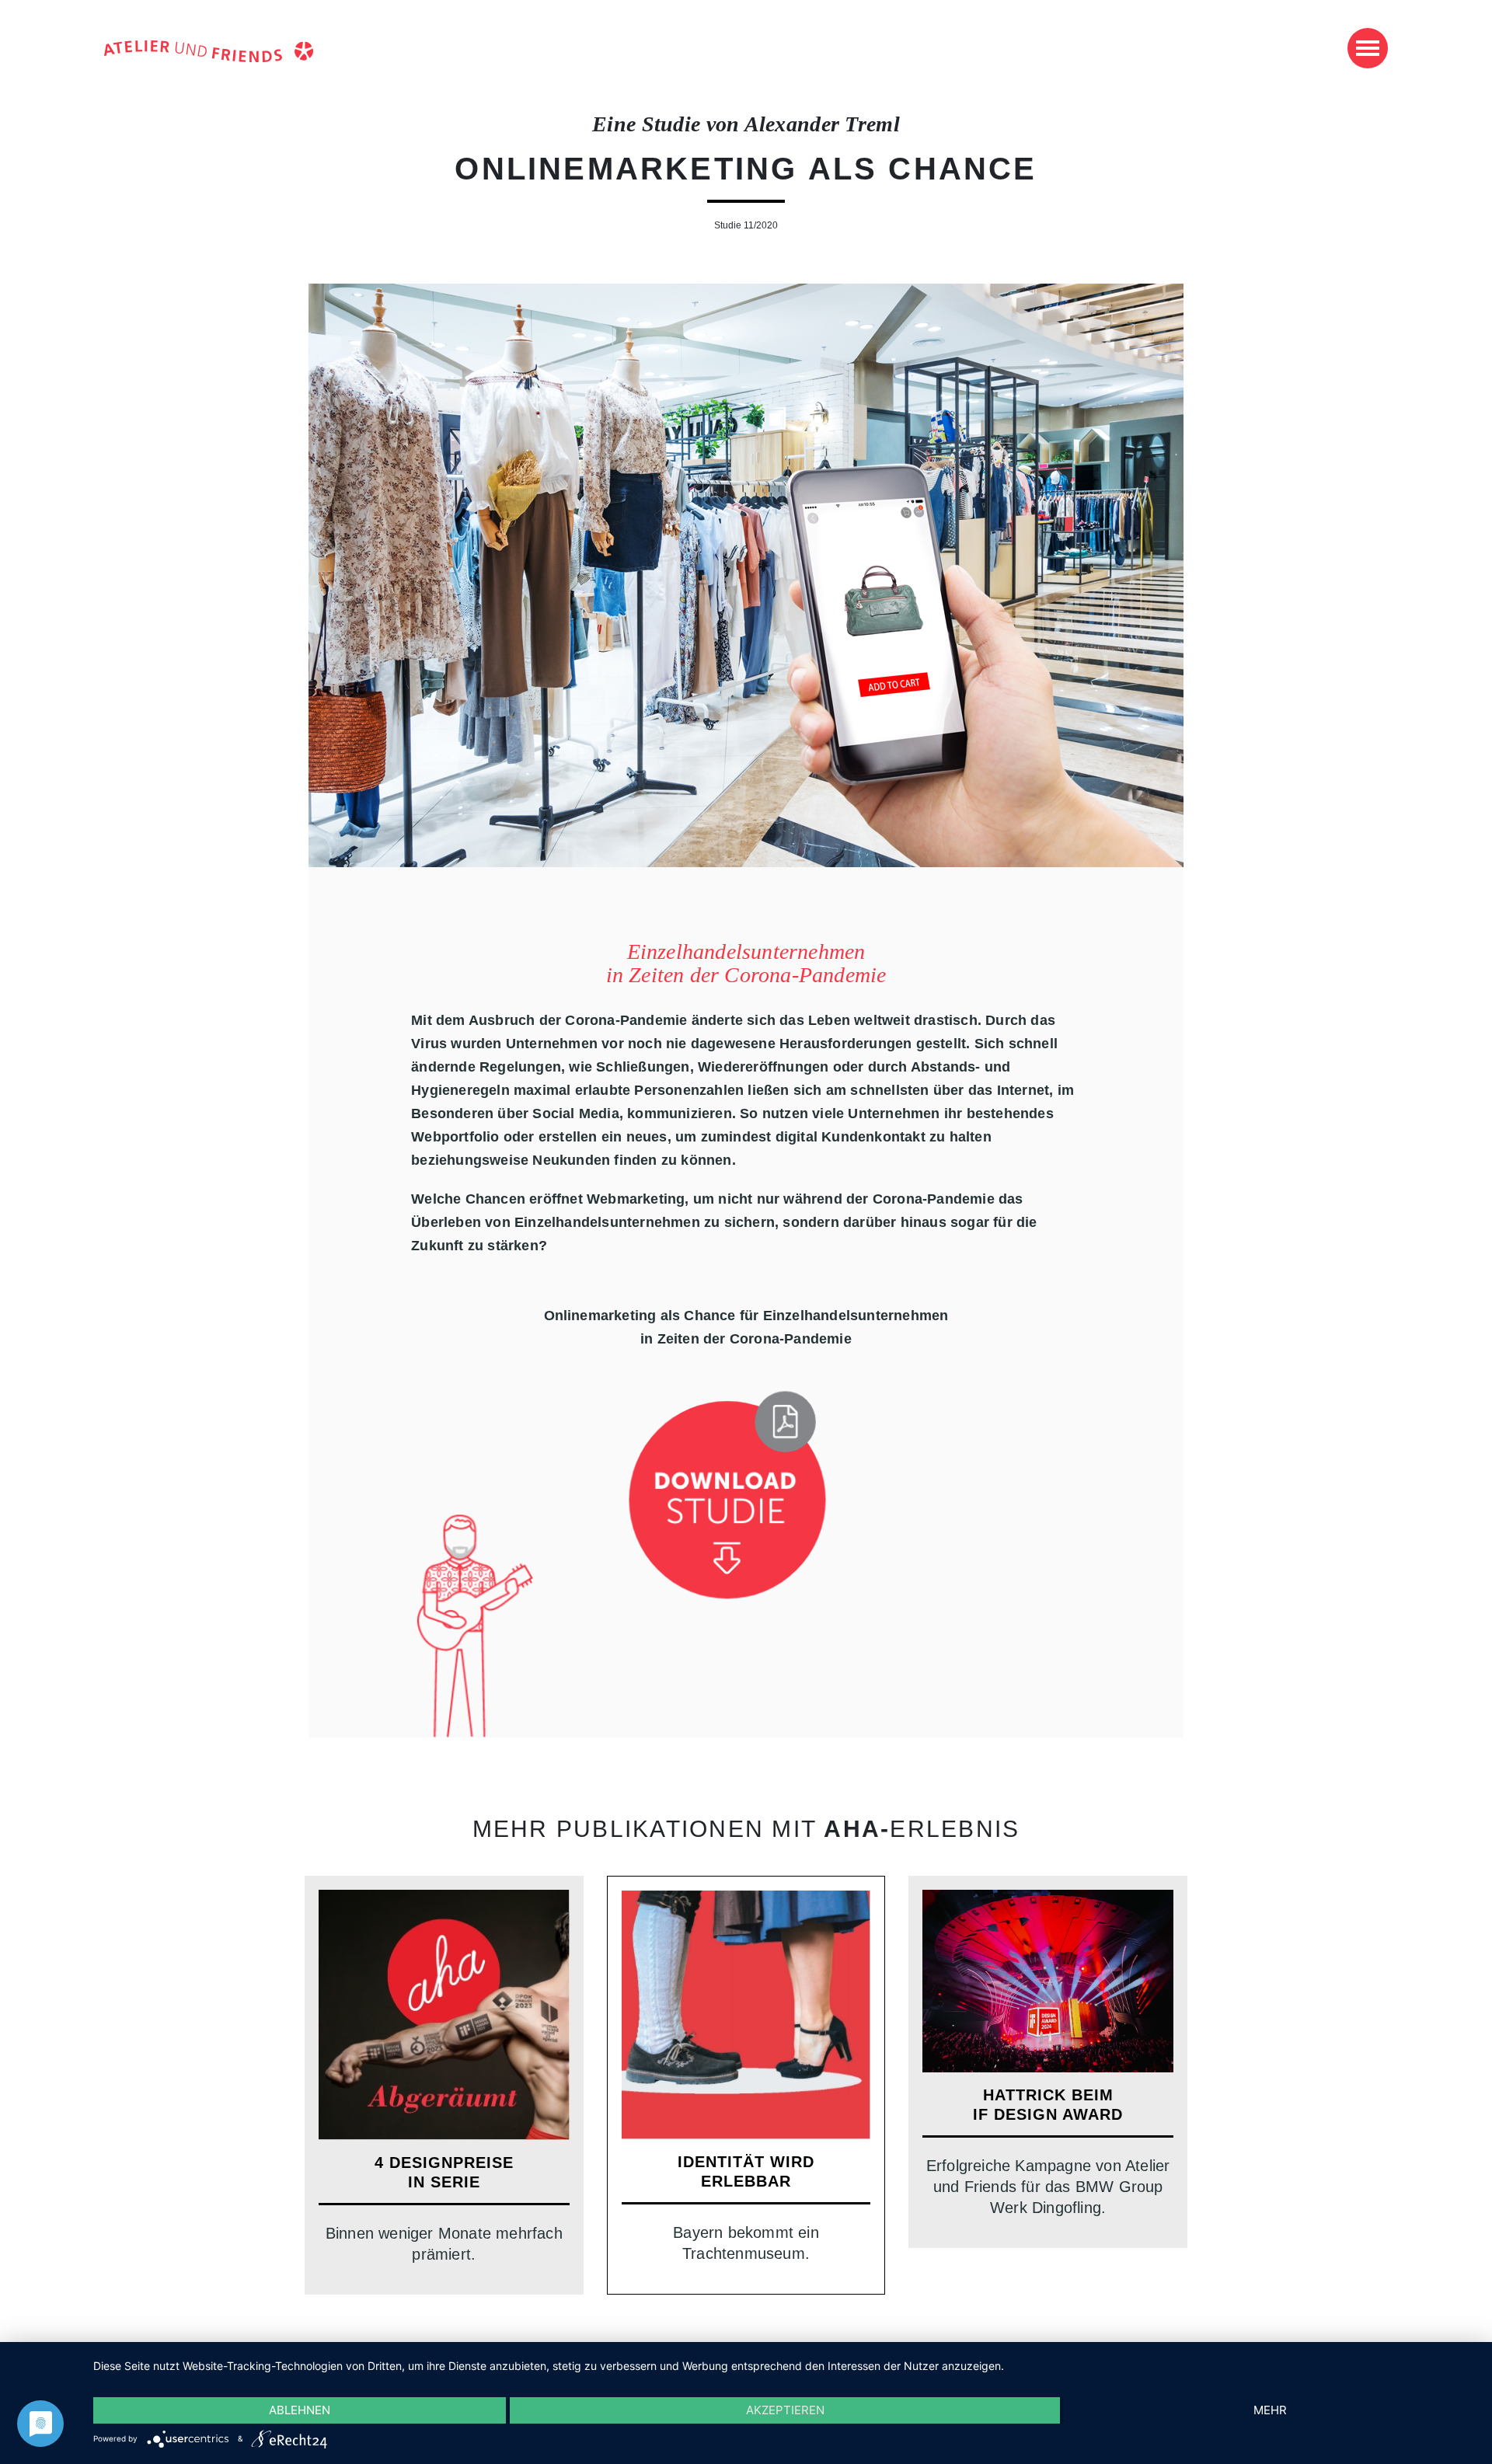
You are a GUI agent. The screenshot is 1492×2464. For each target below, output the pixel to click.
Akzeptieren (785, 2410)
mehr (1270, 2410)
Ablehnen (300, 2410)
